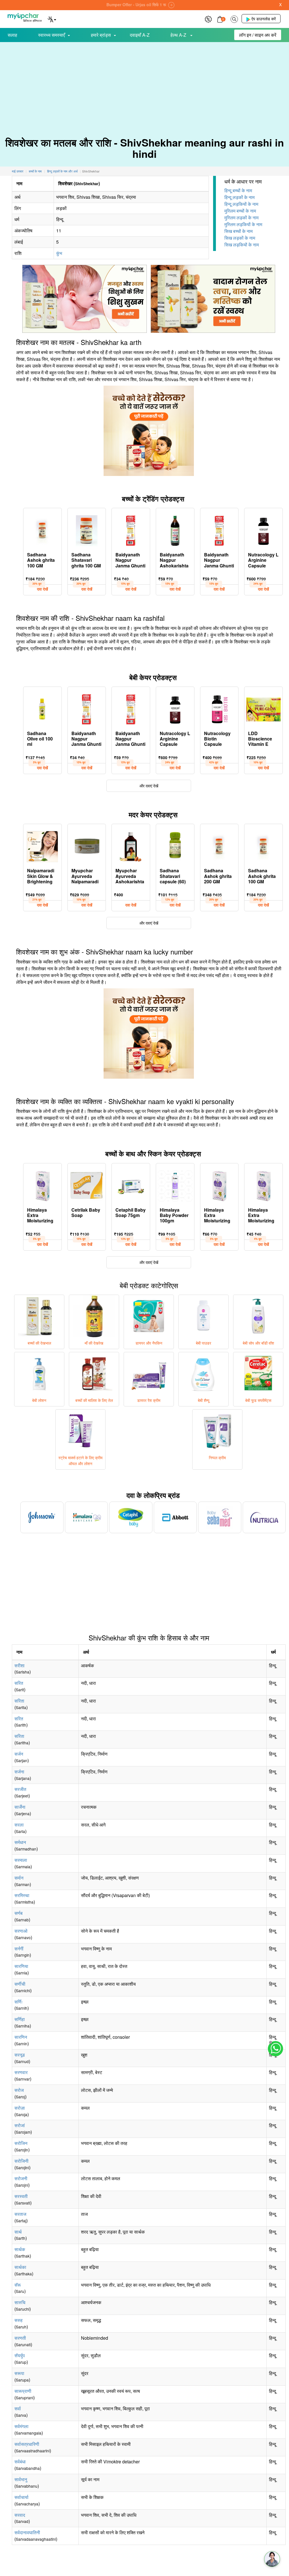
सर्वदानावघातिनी (27, 2532)
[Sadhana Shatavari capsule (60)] (175, 845)
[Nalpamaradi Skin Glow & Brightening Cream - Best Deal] (42, 845)
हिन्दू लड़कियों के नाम (241, 204)
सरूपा (19, 2373)
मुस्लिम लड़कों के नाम (241, 218)
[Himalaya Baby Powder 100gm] (175, 1185)
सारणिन (21, 2037)
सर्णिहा (20, 2019)
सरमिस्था (22, 1895)
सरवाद (20, 2515)
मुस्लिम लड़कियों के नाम (243, 224)
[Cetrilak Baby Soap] (87, 1185)
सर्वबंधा (20, 2462)
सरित (19, 1683)
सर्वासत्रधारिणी (27, 2444)
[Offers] (208, 18)
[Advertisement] (144, 85)
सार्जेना (20, 1807)
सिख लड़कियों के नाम (242, 245)
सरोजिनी (21, 2161)
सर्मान (19, 1878)
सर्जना (19, 1772)
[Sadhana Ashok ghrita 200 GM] (219, 845)
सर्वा (18, 2408)
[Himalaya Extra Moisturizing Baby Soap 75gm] (263, 1185)
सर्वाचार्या (21, 2497)
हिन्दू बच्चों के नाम (238, 190)
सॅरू (18, 2285)
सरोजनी (21, 2178)
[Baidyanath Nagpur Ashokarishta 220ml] (175, 529)
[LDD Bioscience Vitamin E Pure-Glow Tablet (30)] (263, 708)
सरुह (18, 2320)
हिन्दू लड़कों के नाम (239, 197)
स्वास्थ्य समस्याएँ (52, 35)
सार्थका (20, 2267)
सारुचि (20, 2302)
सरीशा (19, 1665)
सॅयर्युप (20, 2355)
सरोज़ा (20, 2108)
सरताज (20, 2214)
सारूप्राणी (23, 2391)
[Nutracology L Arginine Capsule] (263, 529)
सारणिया (21, 1966)
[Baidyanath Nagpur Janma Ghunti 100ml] (219, 529)
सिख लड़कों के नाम (240, 238)
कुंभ (59, 253)
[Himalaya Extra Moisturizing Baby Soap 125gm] (219, 1185)
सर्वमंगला (21, 2426)
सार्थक (20, 2249)
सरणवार (21, 2072)
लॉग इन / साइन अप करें (258, 35)
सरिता (19, 1701)
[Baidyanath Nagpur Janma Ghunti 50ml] (131, 529)
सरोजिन (21, 2143)
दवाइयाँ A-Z (140, 35)
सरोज (19, 2090)
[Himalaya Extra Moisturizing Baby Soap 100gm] (42, 1185)
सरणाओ (21, 1931)
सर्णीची (20, 1984)
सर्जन (19, 1754)
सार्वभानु (21, 2479)
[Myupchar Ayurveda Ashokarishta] (131, 845)
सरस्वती (21, 2196)
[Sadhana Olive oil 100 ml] (42, 708)
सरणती (20, 2338)
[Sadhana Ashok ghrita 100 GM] (42, 529)
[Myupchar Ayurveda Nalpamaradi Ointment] (87, 845)
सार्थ (18, 2232)
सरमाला (21, 1860)
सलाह (12, 35)
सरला (19, 1825)
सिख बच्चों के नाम (238, 231)
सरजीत (20, 1789)
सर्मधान (20, 1842)
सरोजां (20, 2125)
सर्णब (18, 1913)
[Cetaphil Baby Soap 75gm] (131, 1185)
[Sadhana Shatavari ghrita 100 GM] (87, 529)
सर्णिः (19, 2002)
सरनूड (20, 2055)
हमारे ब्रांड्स (101, 35)
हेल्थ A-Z (179, 35)
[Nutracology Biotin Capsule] (219, 708)
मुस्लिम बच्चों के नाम (240, 211)
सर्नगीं (19, 1949)
